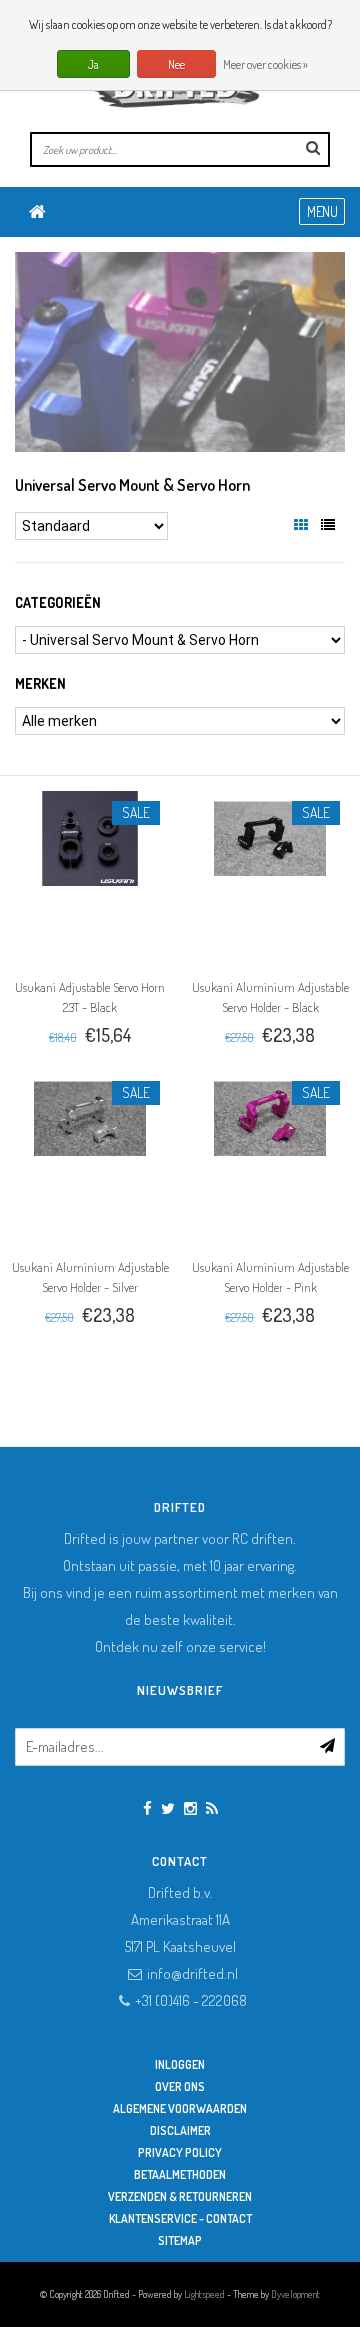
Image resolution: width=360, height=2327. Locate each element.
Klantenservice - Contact (180, 2218)
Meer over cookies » (265, 64)
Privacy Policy (180, 2152)
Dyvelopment (295, 2294)
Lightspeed (204, 2294)
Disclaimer (180, 2130)
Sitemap (180, 2240)
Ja (93, 64)
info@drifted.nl (192, 1973)
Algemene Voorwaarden (180, 2108)
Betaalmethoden (180, 2174)
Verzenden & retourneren (180, 2196)
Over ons (180, 2086)
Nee (176, 64)
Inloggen (180, 2064)
